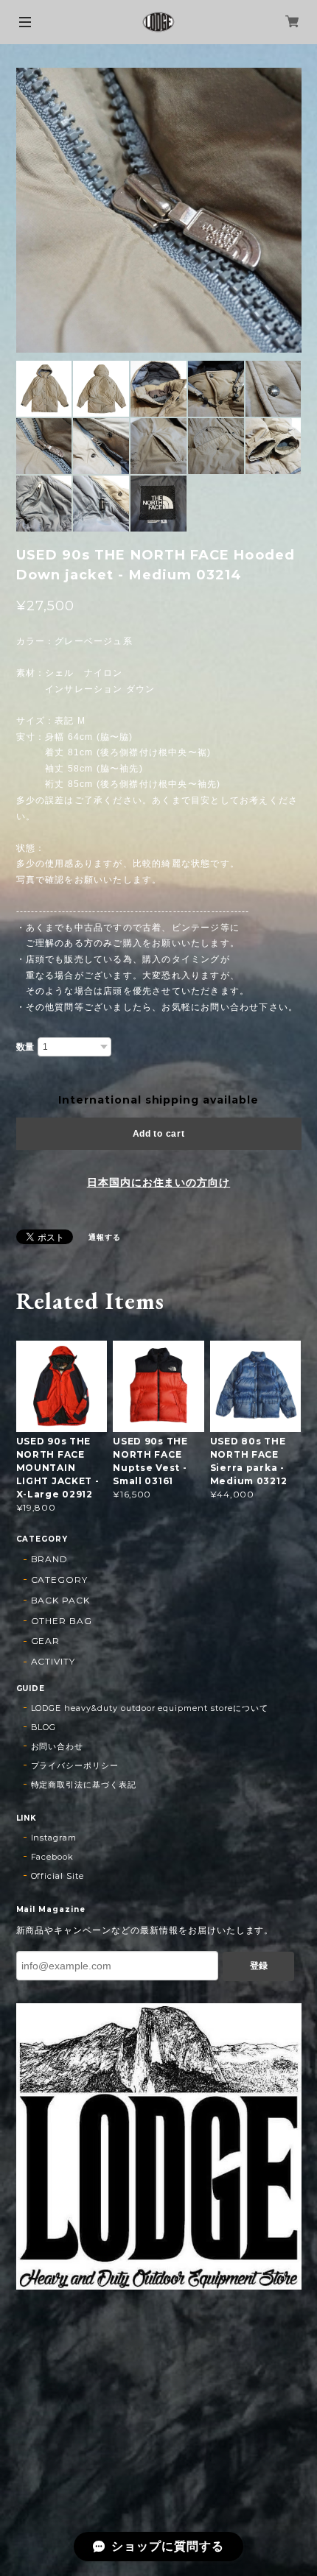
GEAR (46, 1641)
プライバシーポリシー (75, 1765)
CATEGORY (60, 1580)
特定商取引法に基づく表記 (84, 1785)
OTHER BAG (62, 1621)
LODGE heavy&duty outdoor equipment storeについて (150, 1708)
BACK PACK (61, 1600)
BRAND (50, 1559)
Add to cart (159, 1134)
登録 (259, 1966)
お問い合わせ (58, 1746)
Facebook (53, 1857)
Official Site (58, 1876)
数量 (26, 1047)
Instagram (54, 1838)
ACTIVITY (53, 1661)
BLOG (44, 1727)
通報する (105, 1237)
